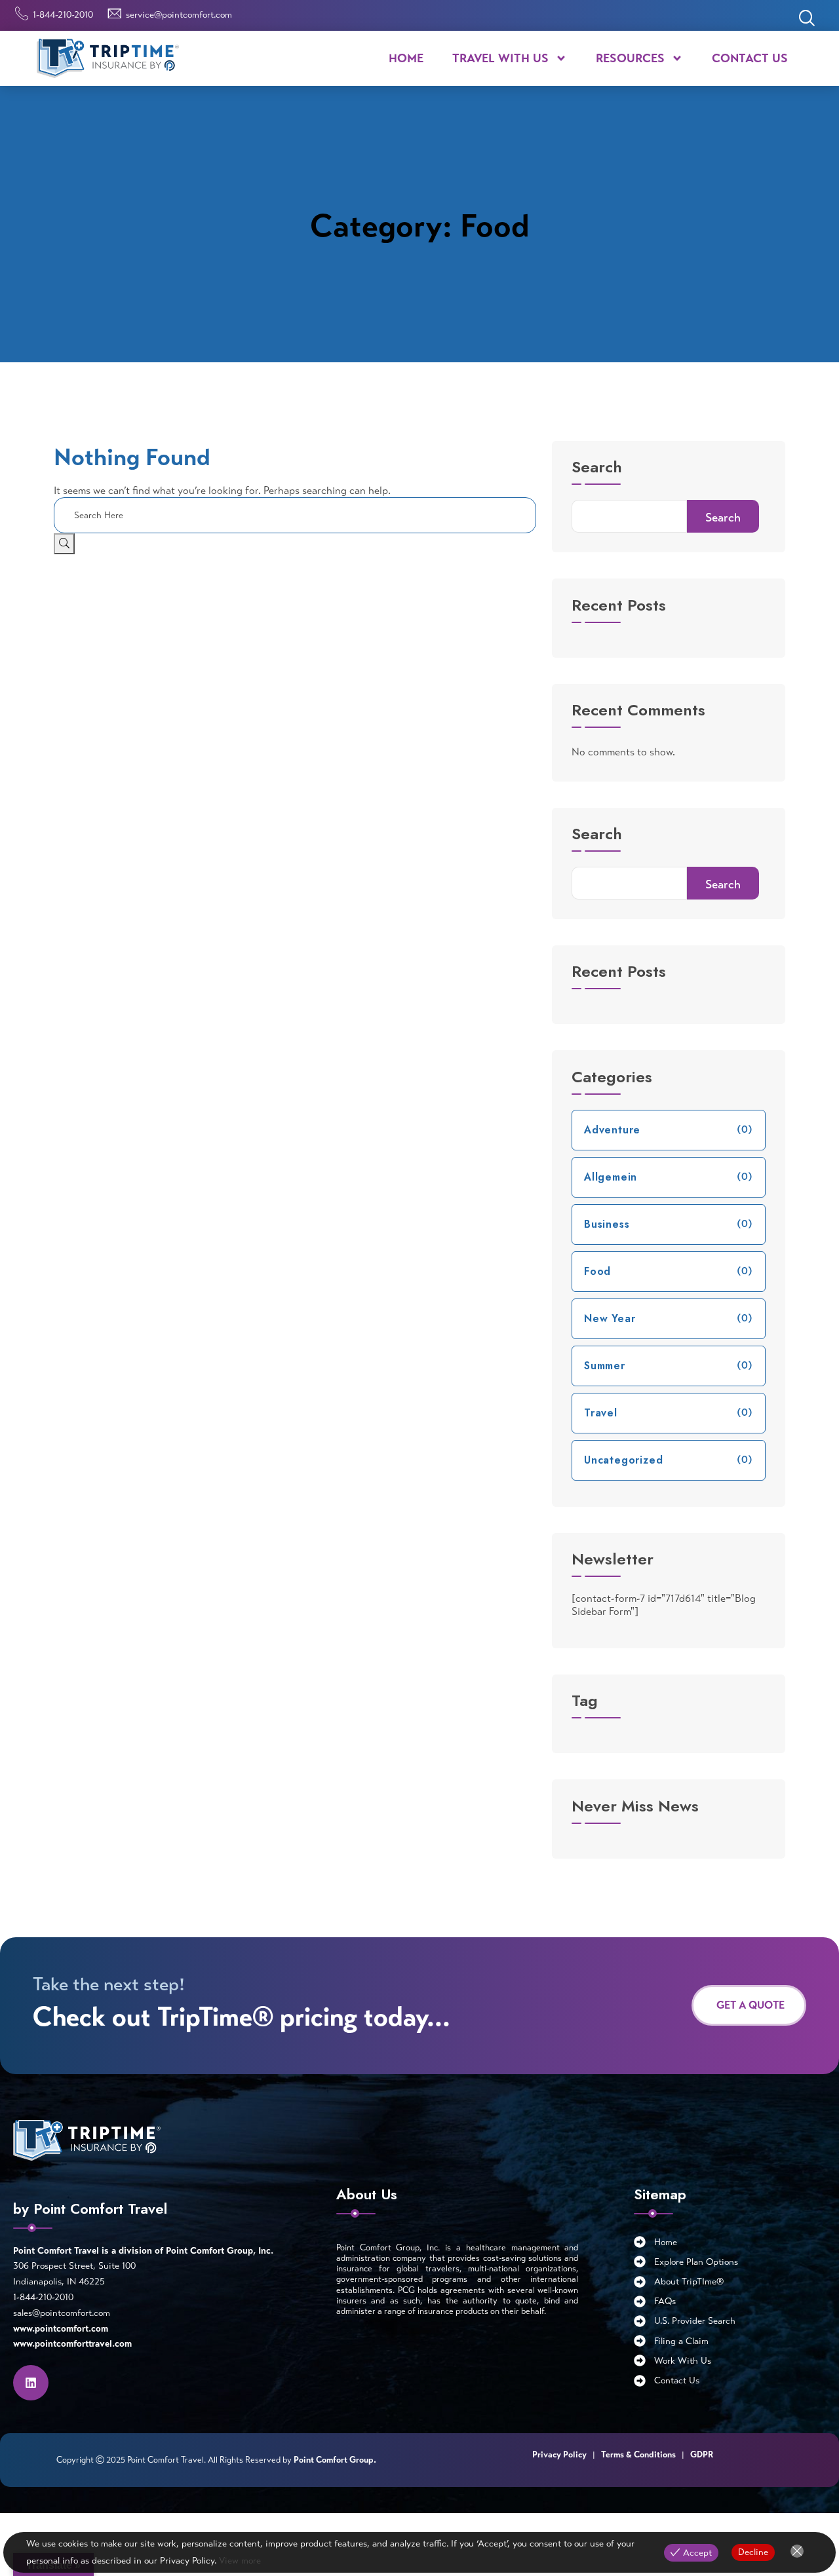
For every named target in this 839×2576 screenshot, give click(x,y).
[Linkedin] (31, 2383)
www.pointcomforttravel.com (72, 2344)
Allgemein (611, 1177)
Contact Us (750, 58)
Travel (601, 1413)
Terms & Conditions (639, 2455)
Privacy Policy (559, 2455)
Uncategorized (623, 1460)
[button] (806, 20)
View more (240, 2561)
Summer (605, 1366)
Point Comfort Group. (335, 2460)
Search (597, 469)
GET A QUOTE (751, 2005)
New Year (610, 1318)
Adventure (612, 1130)
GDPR (702, 2455)
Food (597, 1271)
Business (607, 1224)
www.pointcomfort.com (61, 2329)
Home (406, 58)
